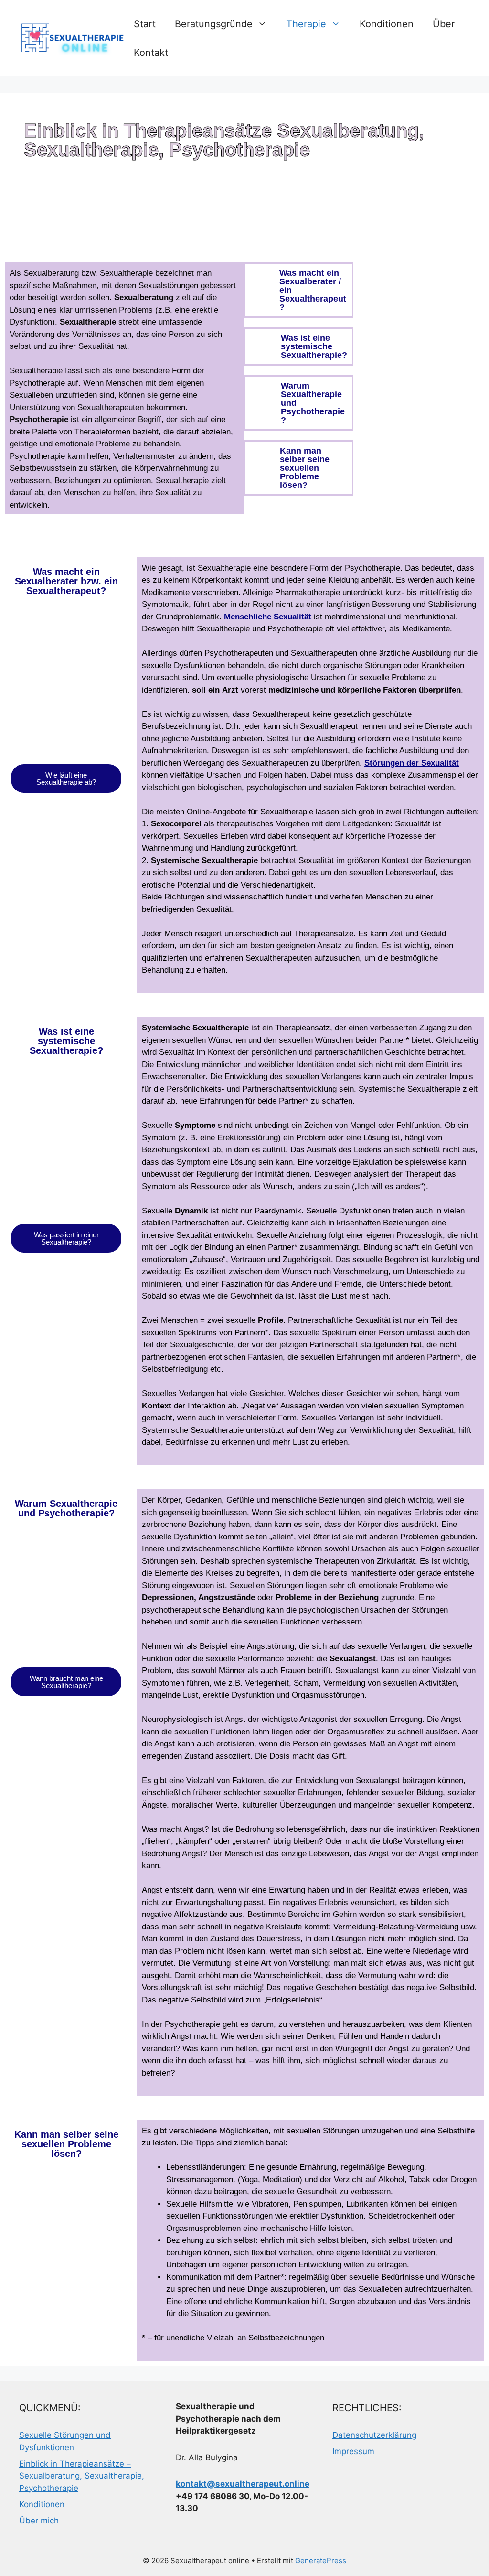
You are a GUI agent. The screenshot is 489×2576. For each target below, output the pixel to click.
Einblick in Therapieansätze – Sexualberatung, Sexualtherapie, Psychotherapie (82, 2476)
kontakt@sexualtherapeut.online (243, 2484)
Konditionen (387, 24)
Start (145, 24)
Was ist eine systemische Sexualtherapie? (314, 346)
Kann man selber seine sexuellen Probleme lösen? (305, 468)
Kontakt (151, 53)
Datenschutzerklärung (374, 2435)
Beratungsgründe (214, 24)
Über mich (39, 2521)
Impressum (353, 2451)
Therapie (306, 24)
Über (444, 24)
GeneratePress (321, 2560)
